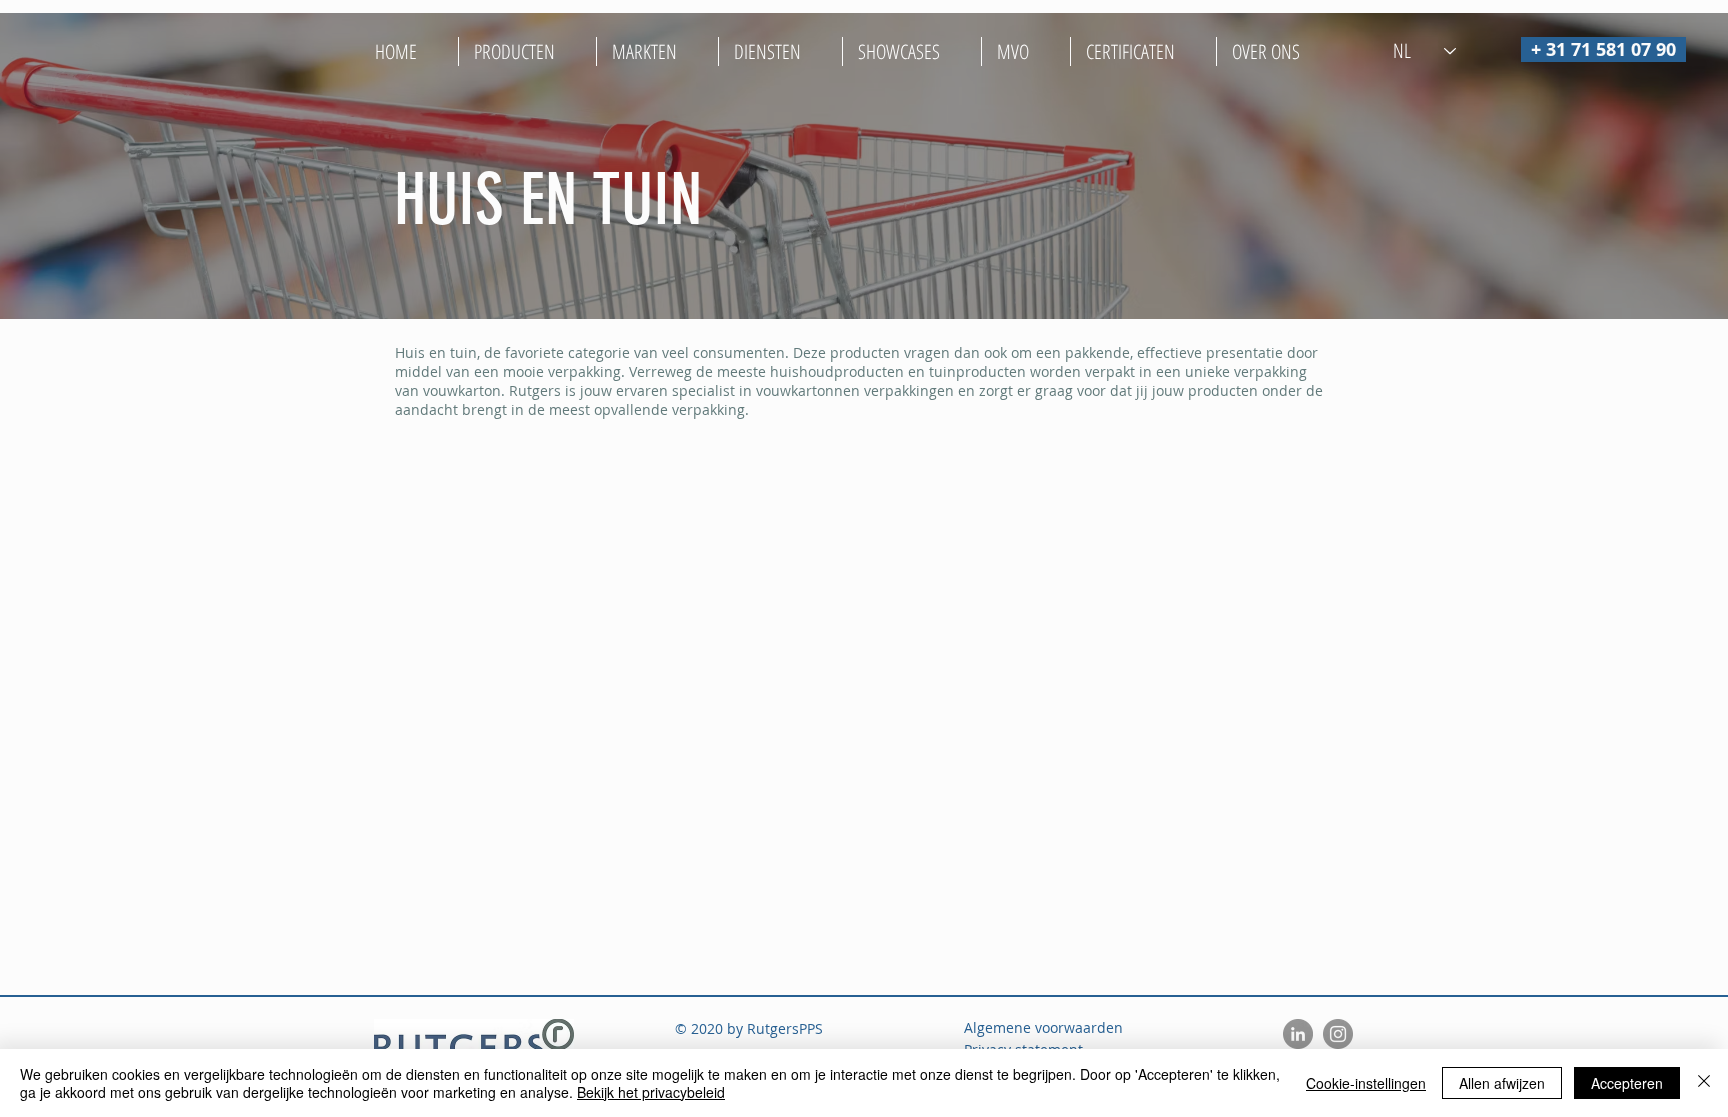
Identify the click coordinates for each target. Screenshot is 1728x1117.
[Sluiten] (1704, 1083)
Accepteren (1627, 1083)
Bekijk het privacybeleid (651, 1092)
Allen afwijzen (1502, 1083)
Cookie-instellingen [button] (1366, 1083)
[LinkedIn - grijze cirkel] (1298, 1034)
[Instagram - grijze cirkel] (1338, 1034)
